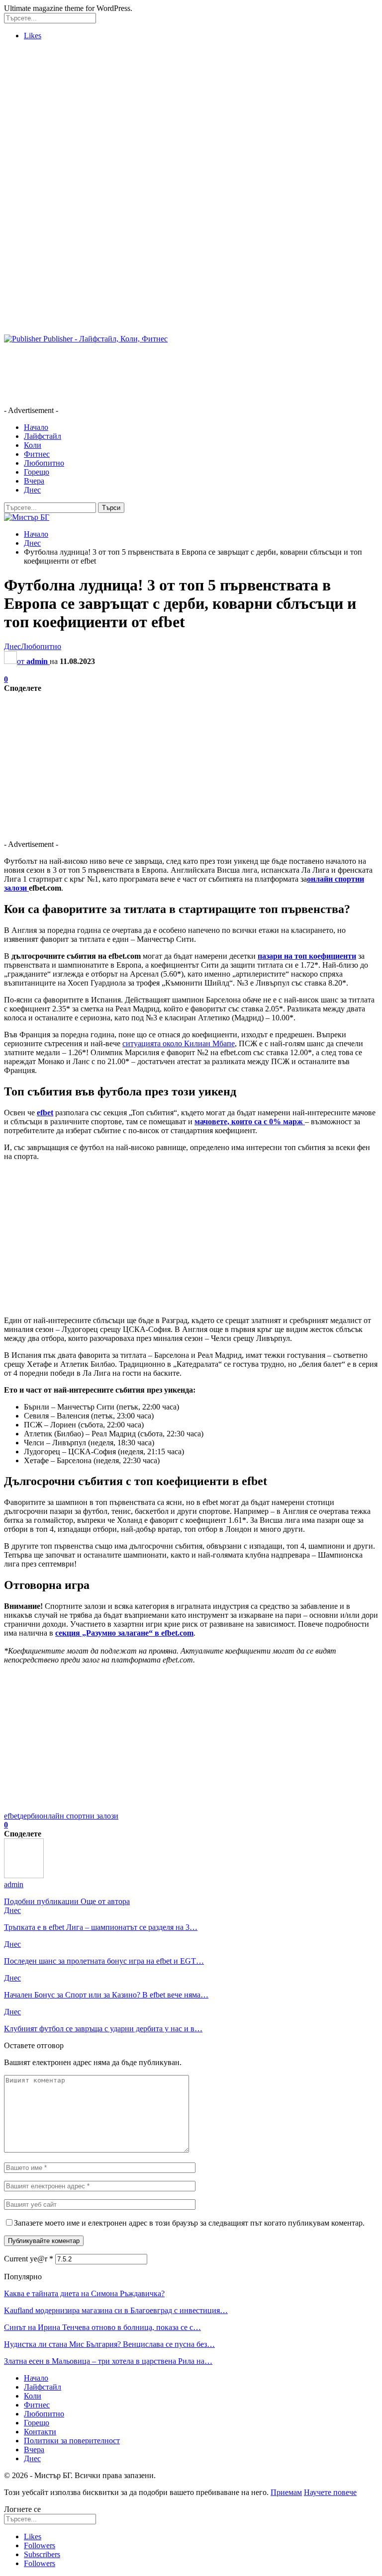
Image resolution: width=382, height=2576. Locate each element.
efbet (12, 1816)
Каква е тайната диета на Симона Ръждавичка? (84, 2293)
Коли (33, 445)
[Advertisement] (191, 118)
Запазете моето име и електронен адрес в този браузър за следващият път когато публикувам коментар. (189, 2223)
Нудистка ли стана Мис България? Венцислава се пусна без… (109, 2344)
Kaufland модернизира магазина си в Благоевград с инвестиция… (116, 2310)
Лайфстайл (43, 436)
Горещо (37, 472)
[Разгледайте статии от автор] (24, 1875)
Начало (36, 427)
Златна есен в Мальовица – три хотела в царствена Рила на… (108, 2361)
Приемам (286, 2492)
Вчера (34, 481)
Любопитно (44, 463)
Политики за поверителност (72, 2441)
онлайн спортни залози (79, 1816)
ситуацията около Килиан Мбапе (179, 1043)
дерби (29, 1816)
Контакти (40, 2432)
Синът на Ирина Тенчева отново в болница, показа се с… (102, 2327)
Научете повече (330, 2492)
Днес (32, 490)
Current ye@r (29, 2259)
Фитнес (37, 454)
